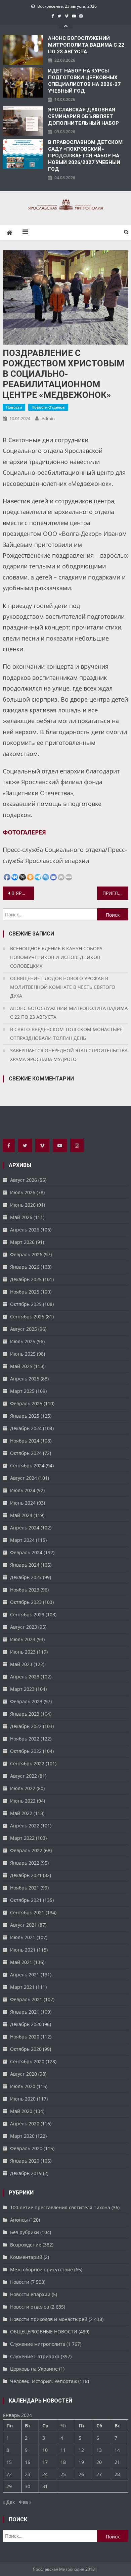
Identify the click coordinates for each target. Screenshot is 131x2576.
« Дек (9, 2502)
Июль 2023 (23, 1639)
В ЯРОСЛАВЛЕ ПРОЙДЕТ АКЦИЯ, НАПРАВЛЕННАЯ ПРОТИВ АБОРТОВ (23, 893)
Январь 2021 (25, 2012)
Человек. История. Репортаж (43, 2381)
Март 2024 (22, 1540)
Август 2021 (24, 1925)
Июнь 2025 (23, 1354)
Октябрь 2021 (26, 1900)
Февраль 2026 (26, 1254)
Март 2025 (22, 1391)
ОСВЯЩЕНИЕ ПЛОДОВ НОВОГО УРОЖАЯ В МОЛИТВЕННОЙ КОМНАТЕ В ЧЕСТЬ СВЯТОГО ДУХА (63, 987)
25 (63, 2474)
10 (45, 2450)
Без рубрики (25, 2232)
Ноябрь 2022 (25, 1739)
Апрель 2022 (25, 1826)
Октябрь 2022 (26, 1751)
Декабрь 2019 (26, 2173)
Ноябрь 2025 (25, 1292)
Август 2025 (24, 1329)
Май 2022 (21, 1813)
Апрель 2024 (25, 1528)
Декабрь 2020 (26, 2024)
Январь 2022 (25, 1863)
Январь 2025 (25, 1416)
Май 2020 (21, 2111)
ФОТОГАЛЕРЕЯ (24, 832)
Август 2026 (24, 1180)
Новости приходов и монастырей (49, 2319)
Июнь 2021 (23, 1950)
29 (9, 2486)
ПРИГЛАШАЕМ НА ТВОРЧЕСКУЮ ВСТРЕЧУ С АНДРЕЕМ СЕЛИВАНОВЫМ (116, 893)
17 (45, 2462)
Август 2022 (24, 1776)
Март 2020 (22, 2136)
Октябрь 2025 (26, 1304)
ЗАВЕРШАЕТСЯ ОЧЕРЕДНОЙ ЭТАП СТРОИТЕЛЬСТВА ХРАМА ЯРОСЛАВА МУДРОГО (69, 1055)
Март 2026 (22, 1242)
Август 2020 (24, 2074)
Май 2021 (21, 1962)
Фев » (25, 2502)
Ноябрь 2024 (25, 1441)
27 (99, 2474)
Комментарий (26, 2257)
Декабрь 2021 (26, 1875)
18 (63, 2462)
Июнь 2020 (23, 2099)
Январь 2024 (25, 1565)
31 (45, 2486)
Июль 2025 (23, 1341)
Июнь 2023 (23, 1652)
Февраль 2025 (26, 1403)
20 (99, 2462)
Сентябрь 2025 (27, 1317)
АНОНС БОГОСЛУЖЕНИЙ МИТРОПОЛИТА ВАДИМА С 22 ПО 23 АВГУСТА (86, 45)
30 (28, 2486)
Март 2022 (22, 1838)
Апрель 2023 (25, 1677)
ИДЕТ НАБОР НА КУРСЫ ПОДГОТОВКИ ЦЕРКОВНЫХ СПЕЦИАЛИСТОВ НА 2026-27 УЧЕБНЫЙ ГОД (84, 81)
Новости (14, 407)
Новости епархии (30, 2294)
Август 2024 (24, 1478)
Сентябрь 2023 (27, 1614)
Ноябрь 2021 (25, 1888)
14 (117, 2450)
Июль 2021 (23, 1937)
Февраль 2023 (26, 1701)
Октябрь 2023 (26, 1602)
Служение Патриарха (35, 2356)
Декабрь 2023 (26, 1577)
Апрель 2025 (25, 1379)
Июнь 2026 (23, 1205)
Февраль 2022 (26, 1850)
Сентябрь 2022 (27, 1763)
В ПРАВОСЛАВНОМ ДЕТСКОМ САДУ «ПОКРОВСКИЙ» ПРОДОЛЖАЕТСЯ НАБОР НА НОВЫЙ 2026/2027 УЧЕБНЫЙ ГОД (85, 156)
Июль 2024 (23, 1490)
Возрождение (26, 2245)
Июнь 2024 (23, 1503)
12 (81, 2450)
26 (81, 2474)
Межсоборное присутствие (41, 2269)
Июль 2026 (23, 1192)
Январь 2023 (25, 1714)
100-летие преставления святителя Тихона (60, 2207)
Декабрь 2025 (26, 1279)
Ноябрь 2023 (25, 1590)
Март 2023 (22, 1689)
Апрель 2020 (25, 2124)
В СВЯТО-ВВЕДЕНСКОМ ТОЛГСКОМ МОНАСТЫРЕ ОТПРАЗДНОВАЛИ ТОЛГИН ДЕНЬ (66, 1034)
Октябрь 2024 (26, 1453)
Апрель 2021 (25, 1975)
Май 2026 (21, 1217)
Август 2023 (24, 1627)
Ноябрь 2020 (25, 2037)
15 (9, 2462)
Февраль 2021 (26, 1999)
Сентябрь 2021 (27, 1912)
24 (45, 2474)
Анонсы (19, 2220)
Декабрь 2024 (26, 1428)
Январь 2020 (25, 2161)
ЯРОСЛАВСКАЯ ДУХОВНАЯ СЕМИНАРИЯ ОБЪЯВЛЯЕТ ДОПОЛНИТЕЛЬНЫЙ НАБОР (83, 116)
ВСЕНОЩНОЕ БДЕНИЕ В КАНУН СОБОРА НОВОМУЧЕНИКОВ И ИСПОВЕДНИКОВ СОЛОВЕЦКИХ (56, 957)
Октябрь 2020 (26, 2049)
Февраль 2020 (26, 2148)
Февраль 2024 (26, 1552)
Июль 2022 (23, 1788)
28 (117, 2474)
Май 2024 (21, 1515)
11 (63, 2450)
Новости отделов (48, 407)
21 (117, 2462)
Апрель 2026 (25, 1230)
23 (28, 2474)
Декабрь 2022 (26, 1726)
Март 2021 (22, 1987)
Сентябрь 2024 (27, 1466)
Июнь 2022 (23, 1801)
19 (81, 2462)
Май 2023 (21, 1664)
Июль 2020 (23, 2086)
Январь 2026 (25, 1267)
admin (48, 418)
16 (28, 2462)
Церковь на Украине (34, 2369)
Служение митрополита (38, 2344)
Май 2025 (21, 1366)
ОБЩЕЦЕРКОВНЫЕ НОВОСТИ (44, 2332)
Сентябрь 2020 (27, 2061)
